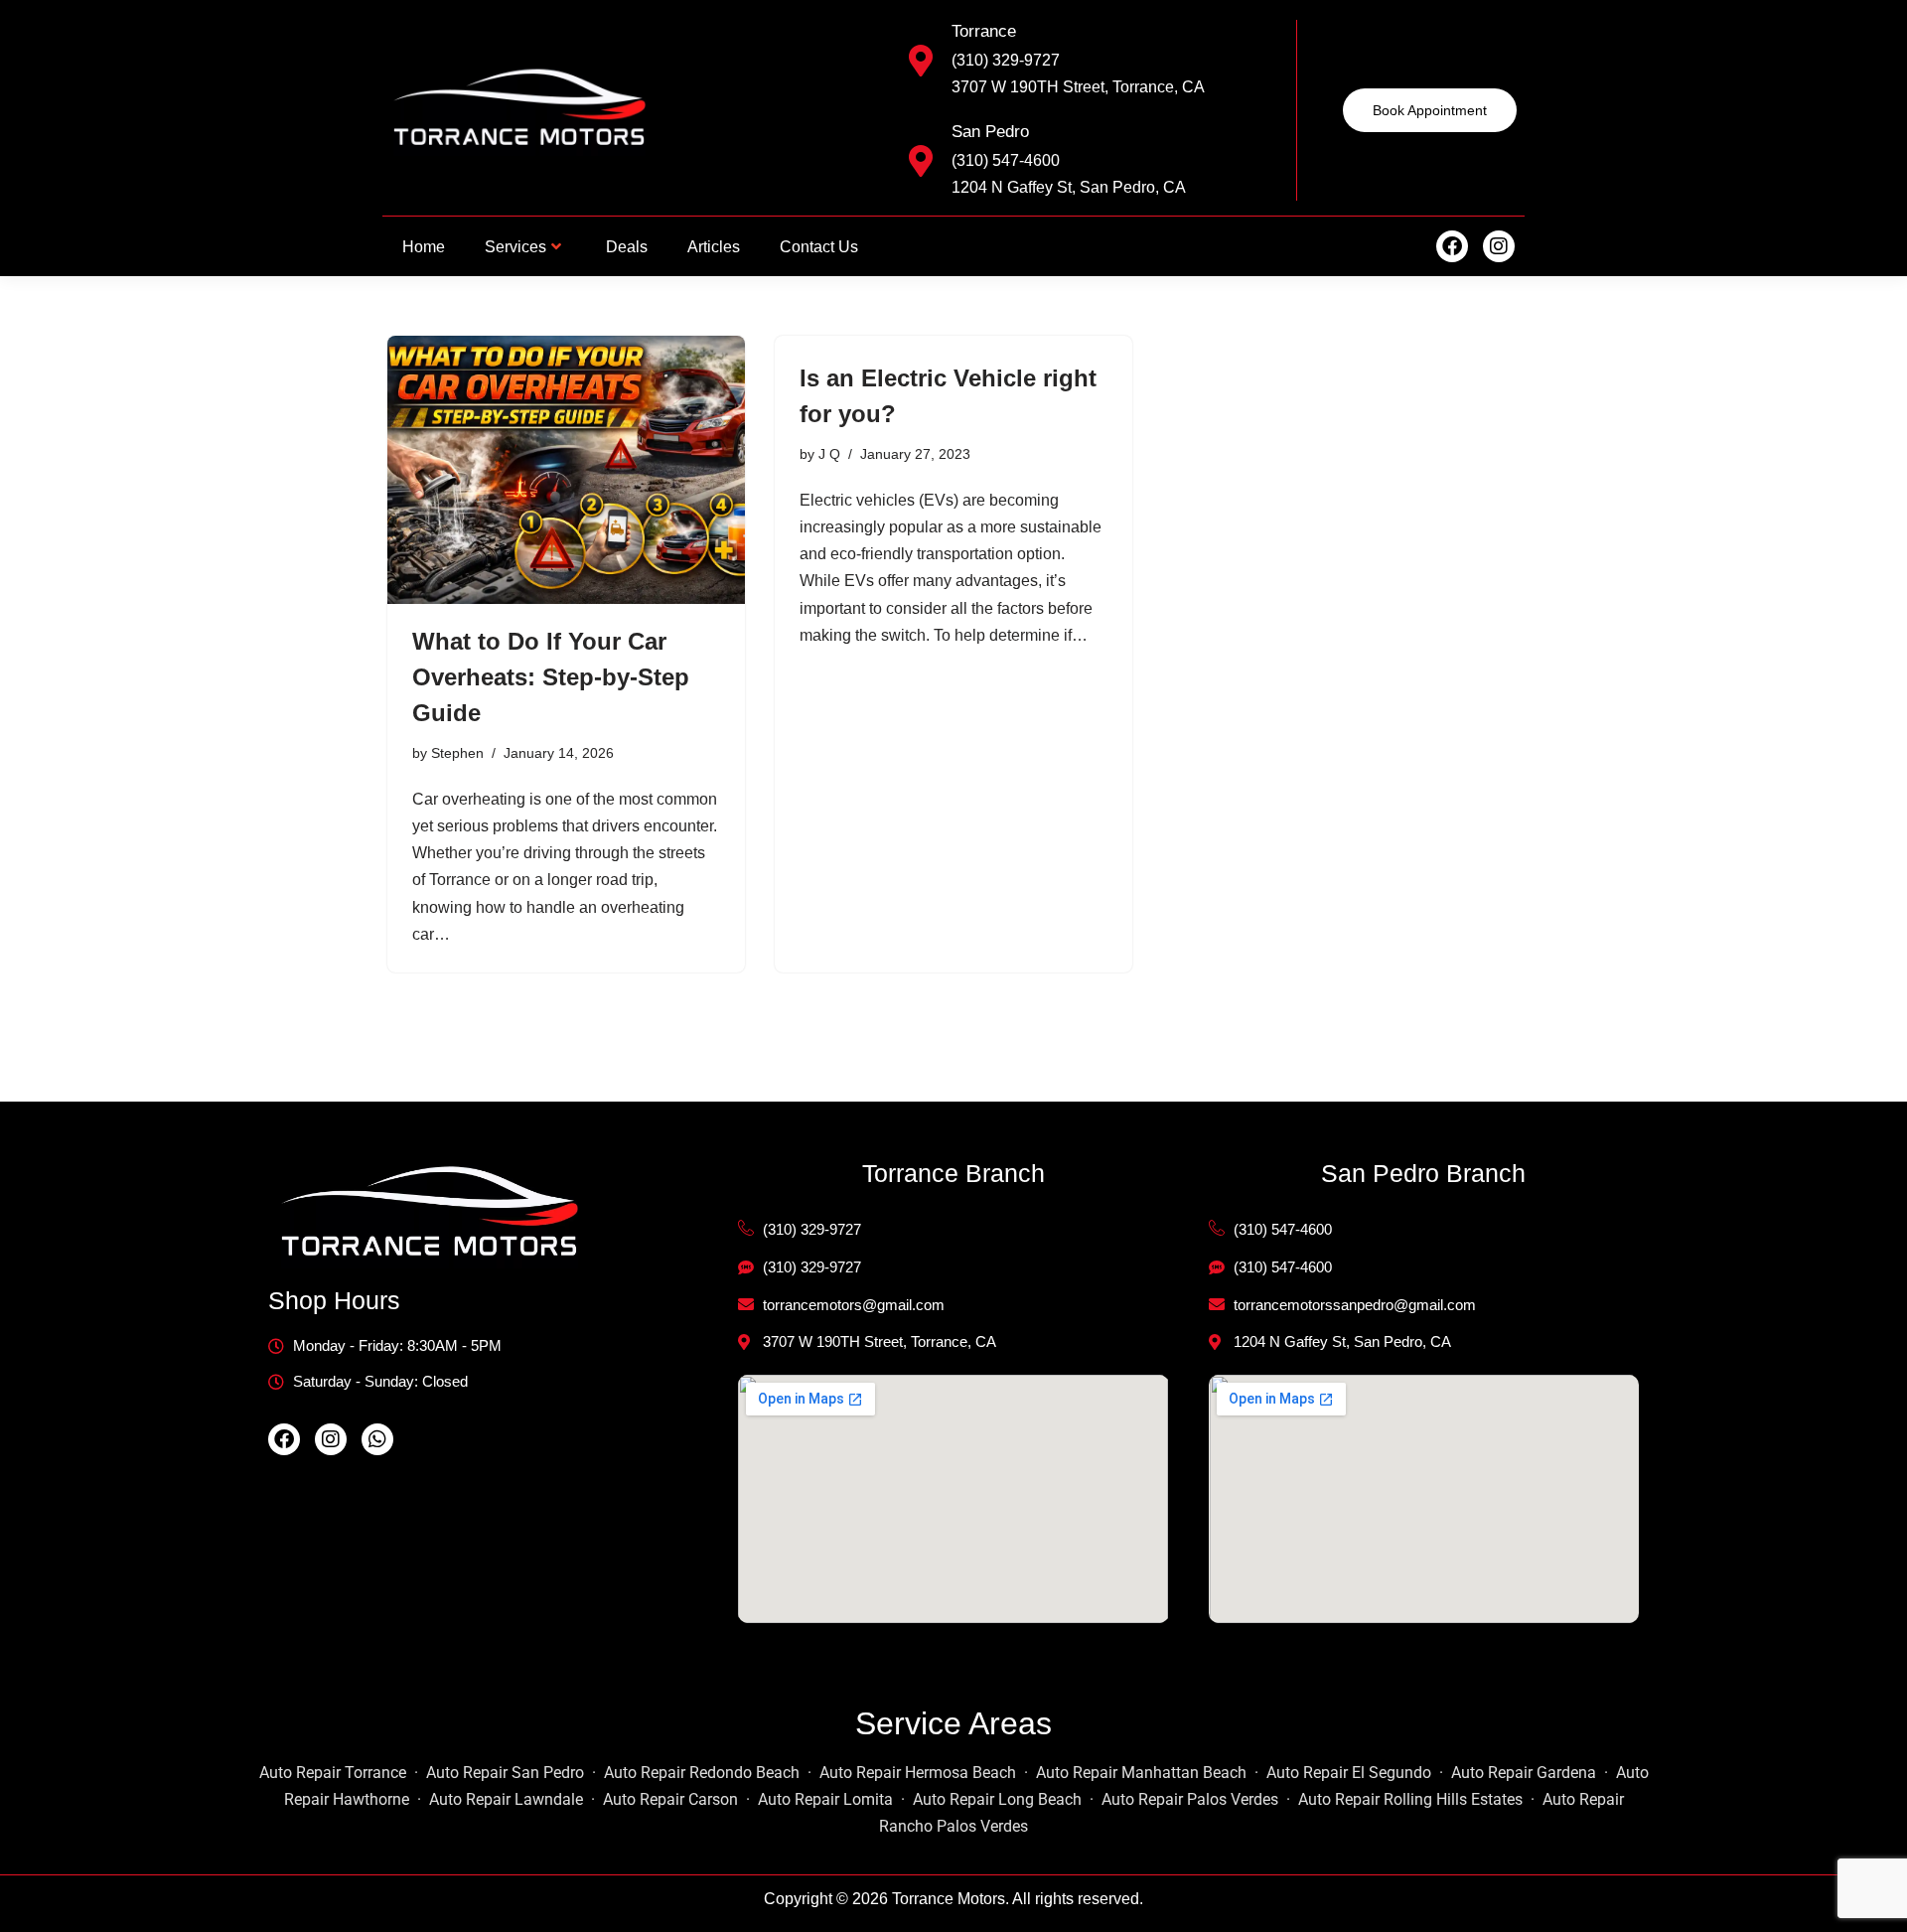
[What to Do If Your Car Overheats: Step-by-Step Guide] (566, 470)
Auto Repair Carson (670, 1799)
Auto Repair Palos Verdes (1190, 1799)
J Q (829, 454)
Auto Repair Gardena (1524, 1773)
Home (424, 247)
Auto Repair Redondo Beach (702, 1773)
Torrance (984, 31)
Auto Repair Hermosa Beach (918, 1773)
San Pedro (990, 132)
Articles (714, 247)
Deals (627, 247)
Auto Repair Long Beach (997, 1799)
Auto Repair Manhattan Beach (1141, 1773)
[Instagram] (1499, 246)
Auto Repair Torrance (333, 1773)
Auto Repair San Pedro (505, 1773)
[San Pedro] (921, 161)
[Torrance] (921, 61)
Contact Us (819, 247)
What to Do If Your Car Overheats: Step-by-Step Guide (551, 677)
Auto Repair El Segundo (1349, 1773)
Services (515, 247)
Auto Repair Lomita (825, 1799)
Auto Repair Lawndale (506, 1799)
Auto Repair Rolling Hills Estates (1410, 1799)
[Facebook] (1452, 246)
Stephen (457, 753)
